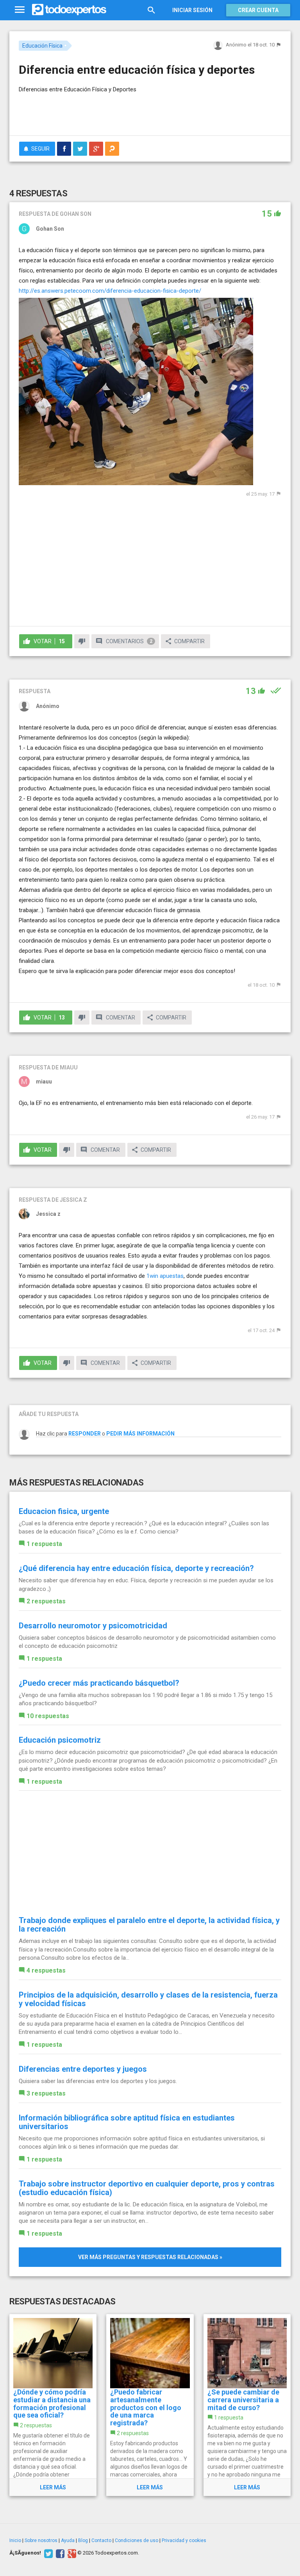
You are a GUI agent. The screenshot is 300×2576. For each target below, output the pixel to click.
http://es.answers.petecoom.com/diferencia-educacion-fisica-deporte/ (110, 291)
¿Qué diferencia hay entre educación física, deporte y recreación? (136, 1568)
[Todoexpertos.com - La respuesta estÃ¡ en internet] (69, 10)
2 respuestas (46, 1601)
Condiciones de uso (137, 2540)
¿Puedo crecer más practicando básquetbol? (99, 1683)
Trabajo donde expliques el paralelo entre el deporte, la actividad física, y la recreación (149, 1925)
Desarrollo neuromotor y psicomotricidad (93, 1626)
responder (85, 1434)
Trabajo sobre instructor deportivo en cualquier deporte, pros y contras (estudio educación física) (147, 2188)
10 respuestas (48, 1716)
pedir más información (140, 1434)
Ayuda (68, 2540)
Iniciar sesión (192, 10)
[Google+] (71, 2553)
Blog (83, 2540)
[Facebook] (59, 2553)
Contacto (101, 2540)
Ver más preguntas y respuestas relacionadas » (150, 2257)
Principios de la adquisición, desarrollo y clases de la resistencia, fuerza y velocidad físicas (148, 1999)
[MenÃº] (20, 10)
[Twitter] (47, 2553)
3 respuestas (46, 2093)
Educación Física (42, 46)
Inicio (15, 2540)
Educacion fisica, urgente (64, 1511)
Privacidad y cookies (184, 2540)
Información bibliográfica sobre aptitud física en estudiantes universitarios (127, 2122)
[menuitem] (64, 149)
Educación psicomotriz (60, 1740)
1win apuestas (165, 1276)
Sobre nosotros (41, 2540)
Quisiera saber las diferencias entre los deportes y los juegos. (98, 2081)
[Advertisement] (110, 107)
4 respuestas (46, 1970)
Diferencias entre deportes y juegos (83, 2069)
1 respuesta (44, 1544)
